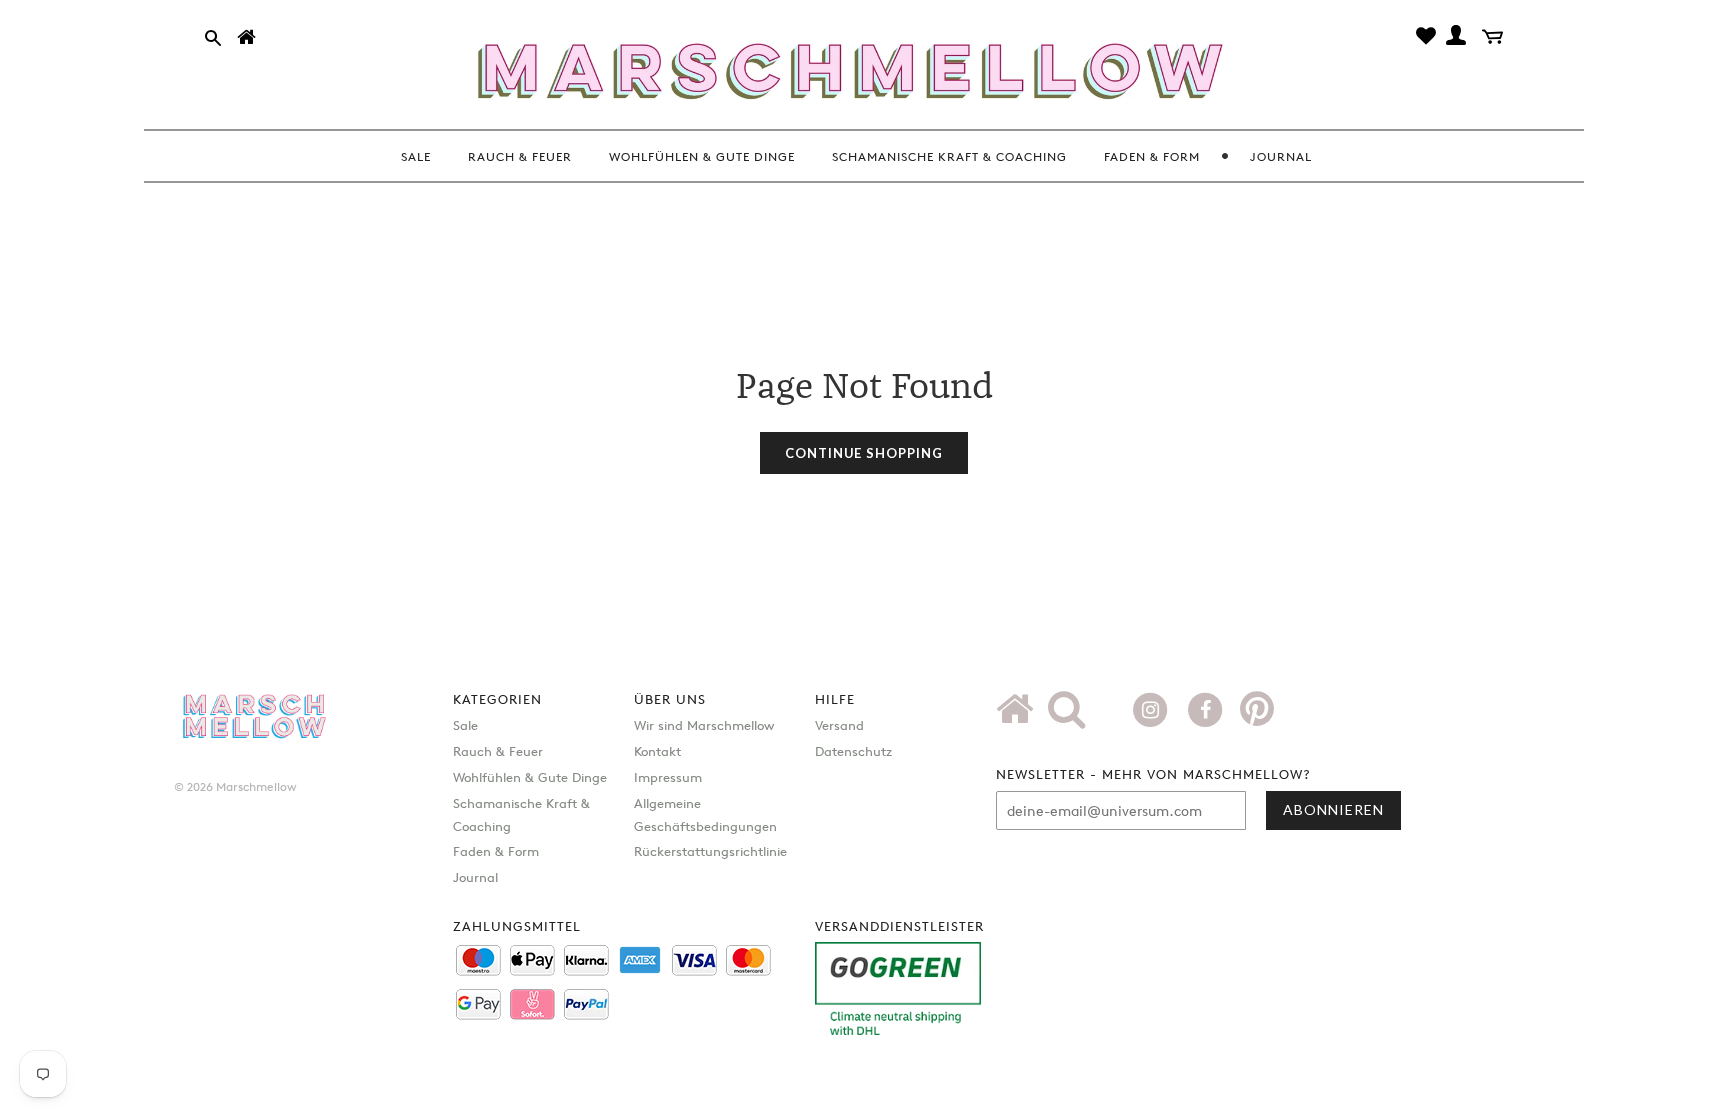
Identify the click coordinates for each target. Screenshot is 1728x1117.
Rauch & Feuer (498, 751)
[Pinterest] (1257, 716)
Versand (839, 725)
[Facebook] (1207, 708)
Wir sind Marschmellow (704, 725)
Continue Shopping (864, 453)
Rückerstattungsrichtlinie (710, 851)
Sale (465, 725)
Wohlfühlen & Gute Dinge (530, 777)
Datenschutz (853, 751)
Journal (475, 877)
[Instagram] (1152, 708)
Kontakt (657, 751)
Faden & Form (496, 851)
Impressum (668, 777)
